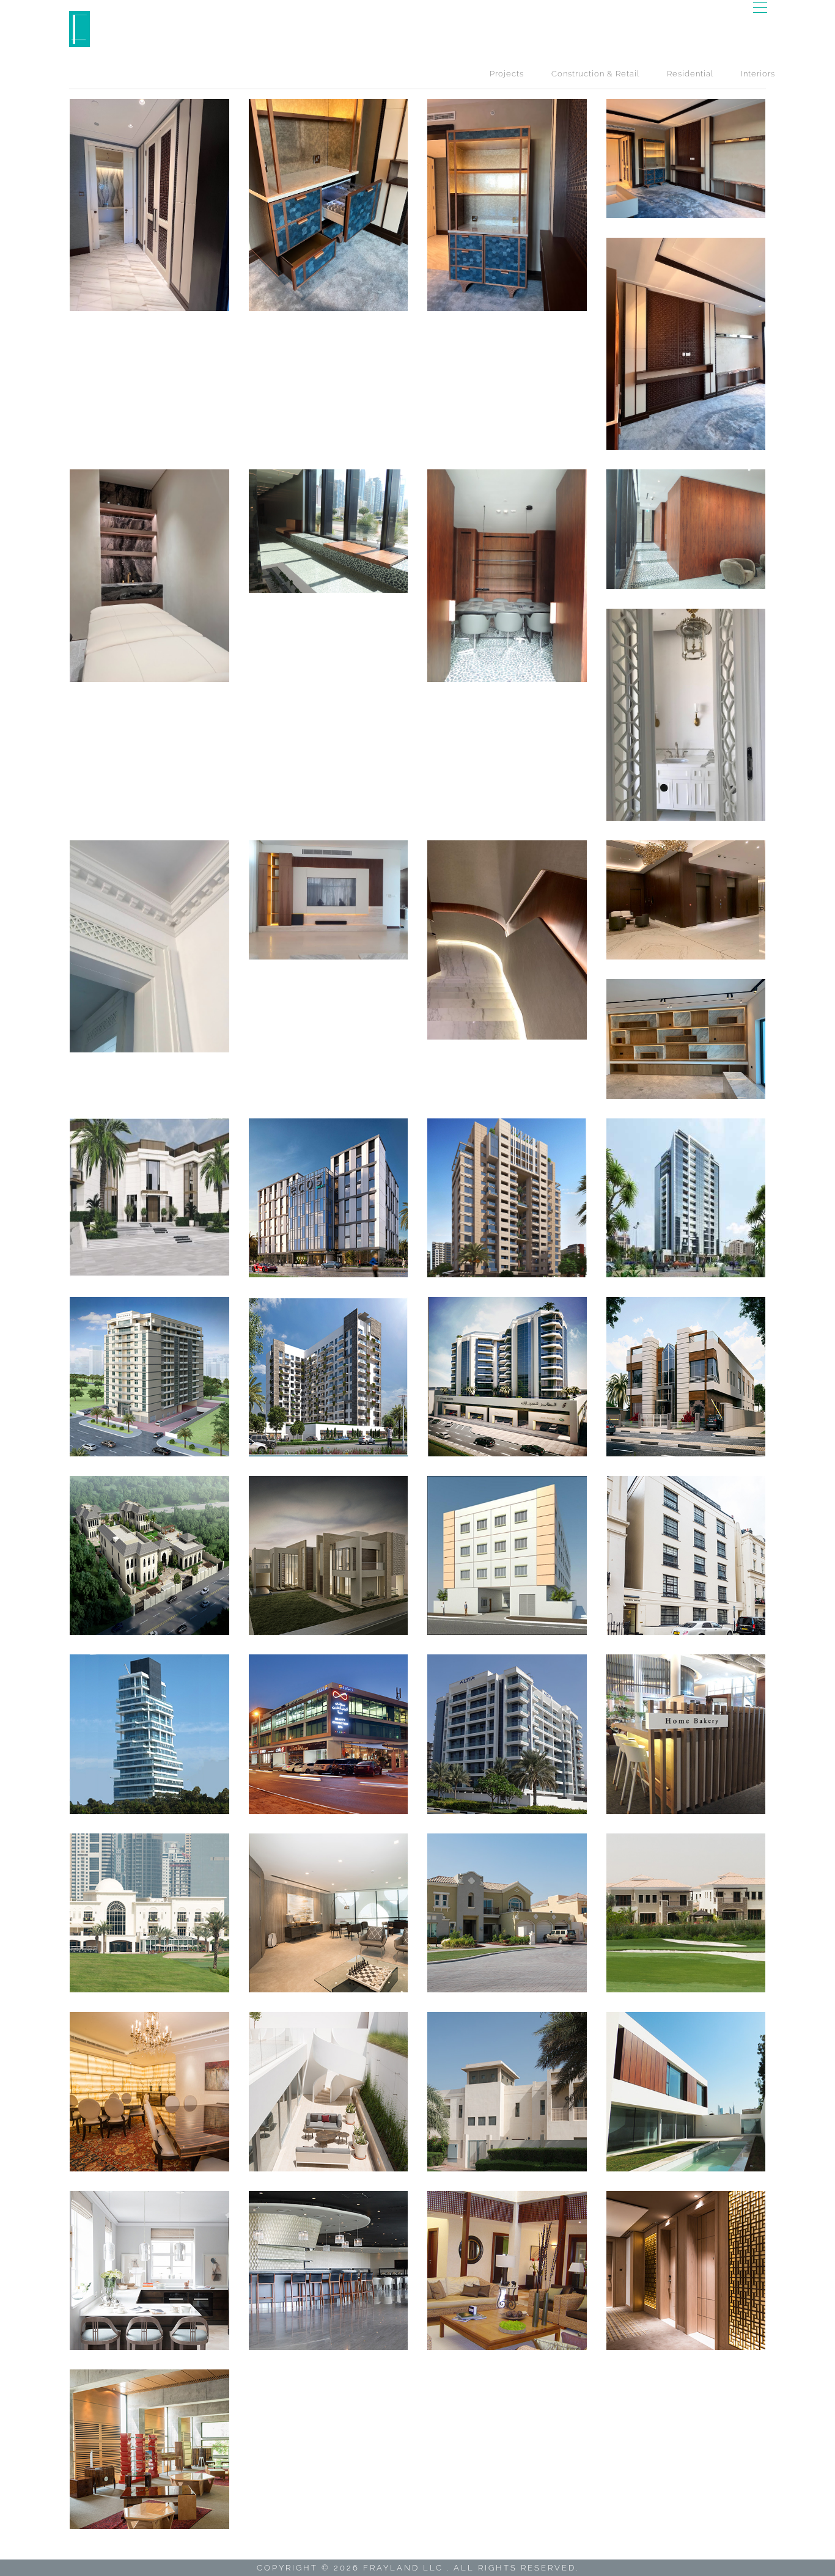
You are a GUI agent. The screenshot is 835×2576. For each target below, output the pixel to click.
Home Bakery (686, 1734)
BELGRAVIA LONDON (149, 2270)
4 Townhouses (686, 2091)
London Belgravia (686, 1555)
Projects (507, 74)
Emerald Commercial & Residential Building (686, 1198)
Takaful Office (328, 1913)
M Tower (149, 1734)
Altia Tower (507, 1734)
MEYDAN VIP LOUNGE (328, 2270)
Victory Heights (507, 1913)
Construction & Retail (595, 74)
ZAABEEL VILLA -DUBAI (149, 575)
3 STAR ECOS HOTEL (328, 1198)
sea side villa (149, 1198)
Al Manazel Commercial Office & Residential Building (507, 1376)
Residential (690, 74)
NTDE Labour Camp (507, 1555)
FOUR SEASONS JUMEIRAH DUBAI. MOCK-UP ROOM (149, 204)
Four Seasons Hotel (686, 2270)
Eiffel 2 (328, 1734)
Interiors (758, 74)
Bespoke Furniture (149, 2449)
